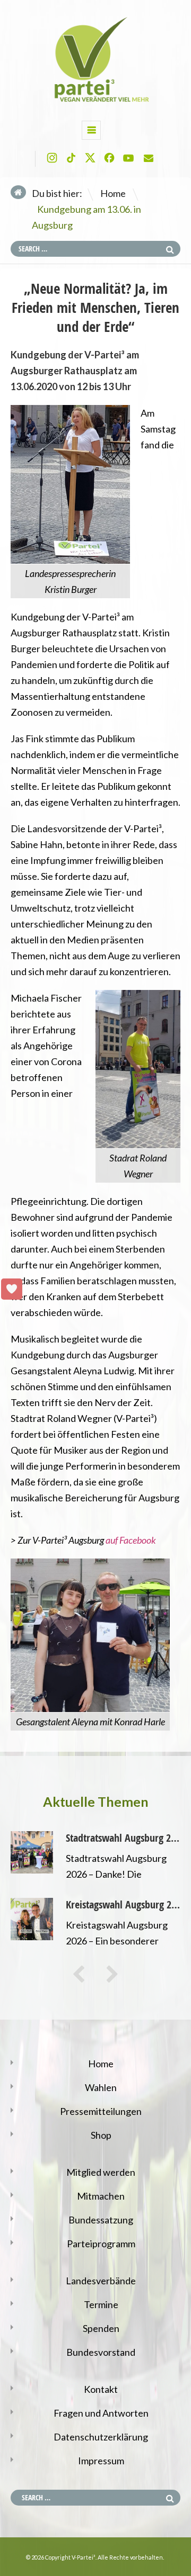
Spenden (101, 2328)
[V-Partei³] (95, 101)
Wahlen (101, 2087)
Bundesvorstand (101, 2352)
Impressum (101, 2461)
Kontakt (101, 2389)
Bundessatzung (101, 2220)
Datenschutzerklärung (101, 2437)
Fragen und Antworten (101, 2413)
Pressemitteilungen (101, 2111)
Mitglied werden (101, 2172)
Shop (101, 2135)
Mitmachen (101, 2196)
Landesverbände (101, 2281)
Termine (101, 2304)
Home (113, 193)
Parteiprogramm (101, 2244)
